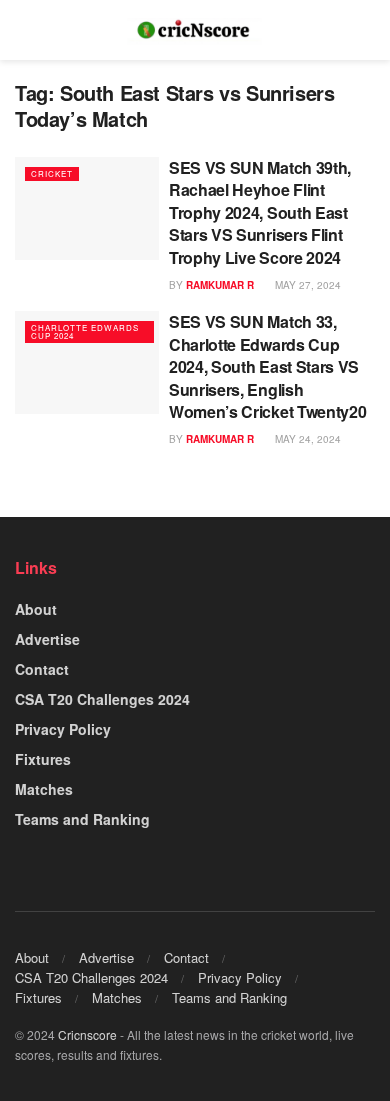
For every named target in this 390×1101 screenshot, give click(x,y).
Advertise (47, 639)
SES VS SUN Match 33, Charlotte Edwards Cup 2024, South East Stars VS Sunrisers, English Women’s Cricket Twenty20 (267, 366)
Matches (44, 789)
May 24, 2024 (306, 439)
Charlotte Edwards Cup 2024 (85, 331)
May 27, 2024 (306, 285)
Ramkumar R (220, 285)
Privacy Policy (63, 729)
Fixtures (43, 759)
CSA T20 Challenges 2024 (102, 699)
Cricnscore (87, 1034)
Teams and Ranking (82, 819)
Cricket (52, 173)
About (36, 609)
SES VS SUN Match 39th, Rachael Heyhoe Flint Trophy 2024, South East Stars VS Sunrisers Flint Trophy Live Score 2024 (260, 212)
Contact (42, 669)
